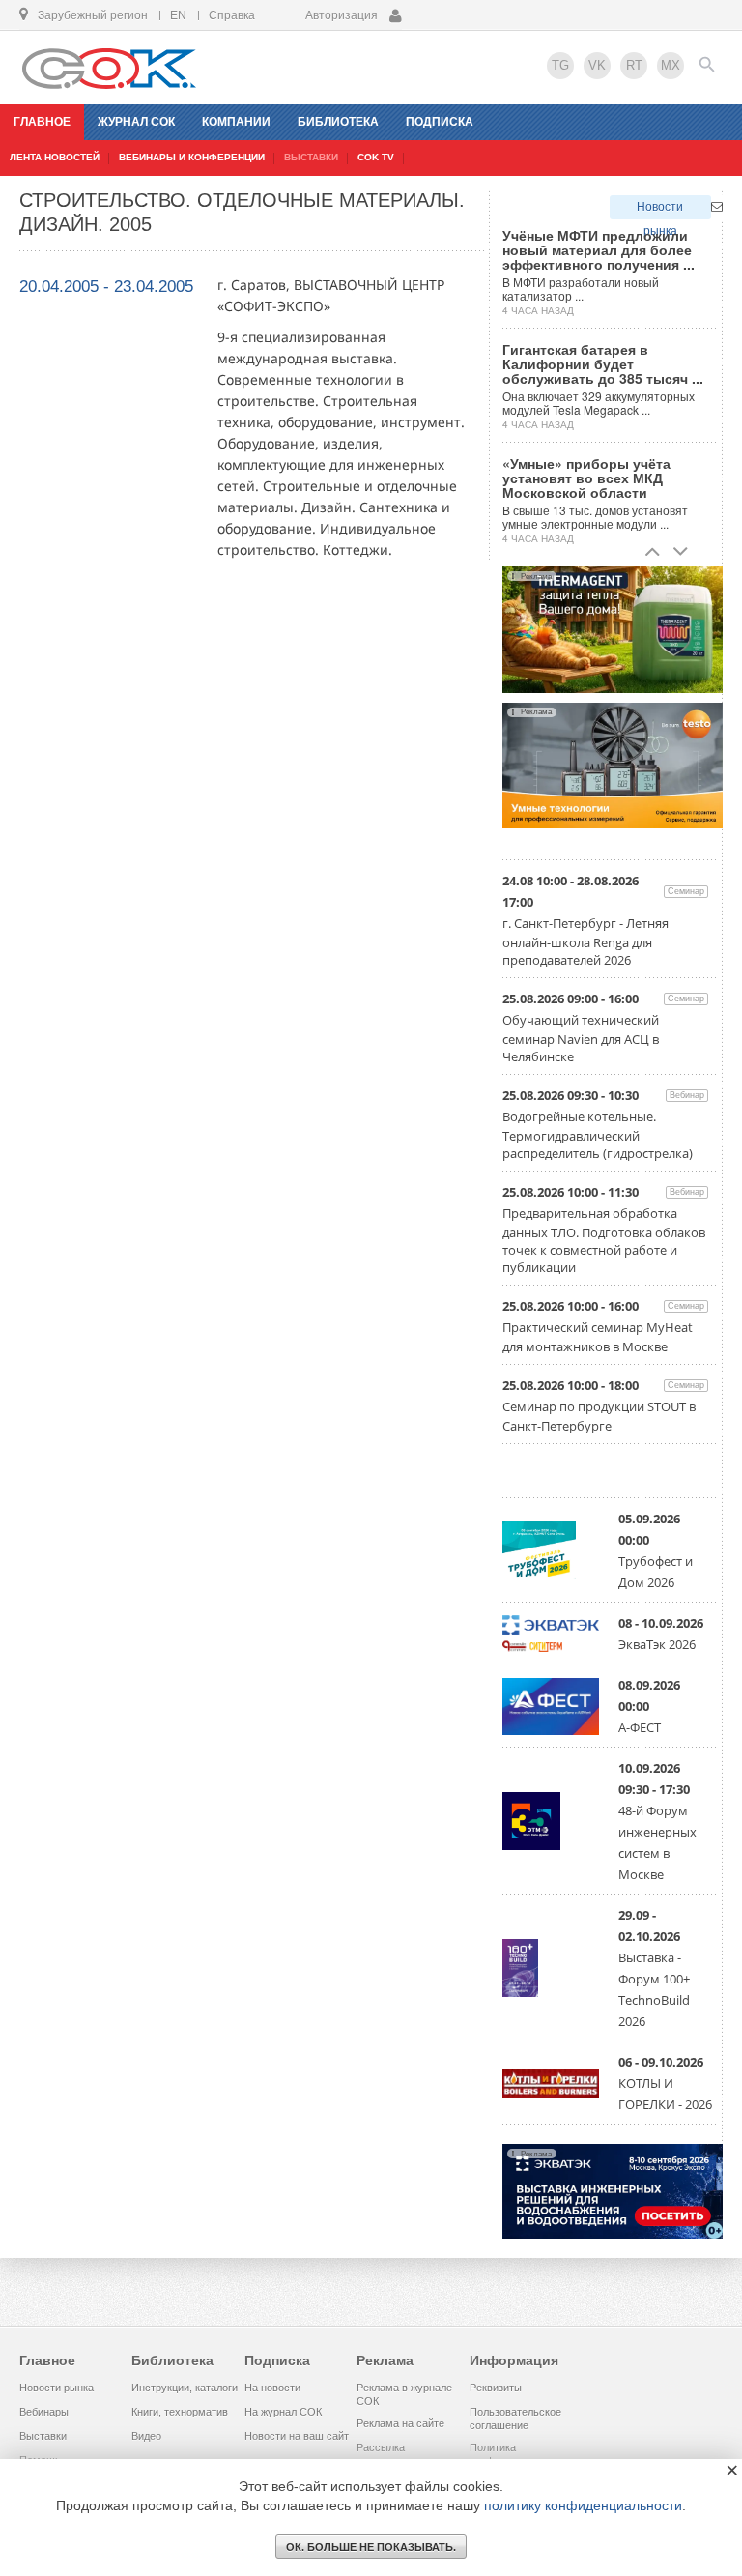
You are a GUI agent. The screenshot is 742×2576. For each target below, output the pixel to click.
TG (560, 65)
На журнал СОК (283, 2412)
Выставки (43, 2436)
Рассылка (381, 2447)
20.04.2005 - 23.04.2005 (106, 287)
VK (597, 65)
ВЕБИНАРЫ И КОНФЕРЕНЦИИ (192, 157)
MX (671, 65)
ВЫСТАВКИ (311, 157)
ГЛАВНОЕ (42, 122)
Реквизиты (496, 2388)
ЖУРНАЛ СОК (136, 122)
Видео (146, 2436)
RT (634, 65)
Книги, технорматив (180, 2412)
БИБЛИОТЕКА (338, 122)
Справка (232, 15)
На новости (272, 2388)
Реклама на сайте (400, 2423)
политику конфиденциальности (583, 2505)
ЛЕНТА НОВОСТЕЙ (55, 157)
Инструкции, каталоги (185, 2388)
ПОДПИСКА (440, 122)
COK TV (376, 157)
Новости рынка (660, 210)
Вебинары (44, 2412)
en (178, 15)
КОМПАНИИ (236, 122)
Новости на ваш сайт (297, 2436)
